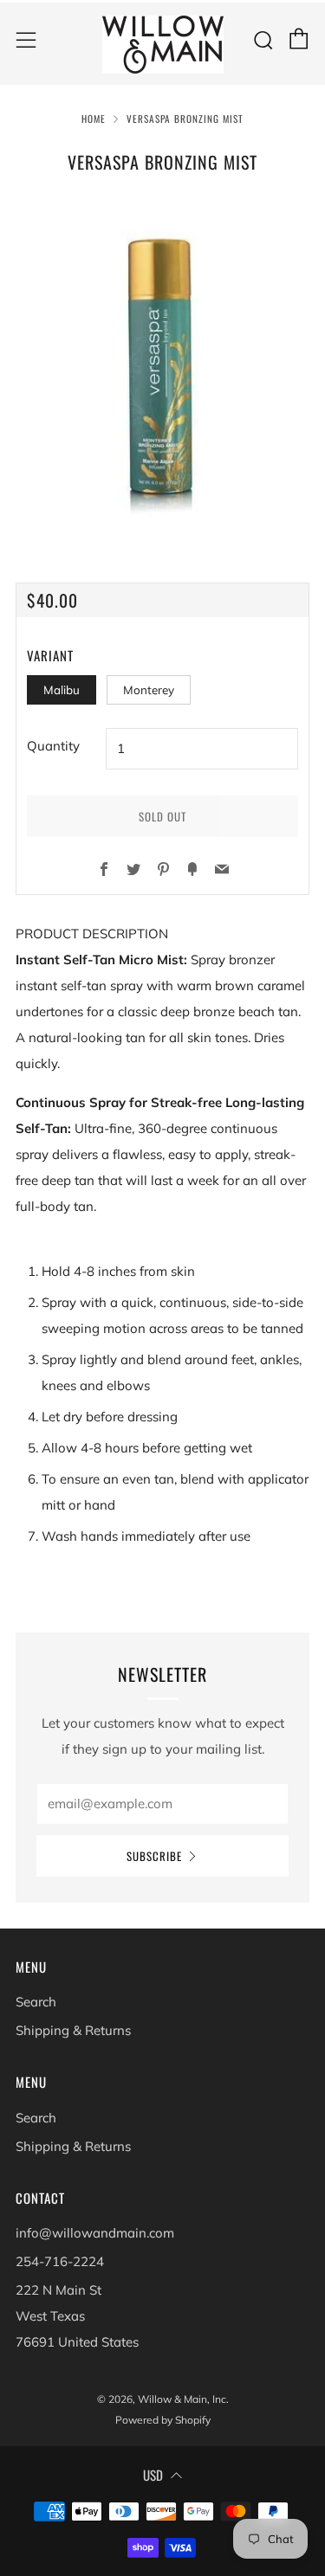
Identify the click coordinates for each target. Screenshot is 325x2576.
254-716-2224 (60, 2261)
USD (153, 2475)
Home (94, 119)
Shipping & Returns (73, 2030)
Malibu (62, 689)
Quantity (53, 746)
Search (36, 2002)
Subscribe (154, 1856)
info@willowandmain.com (95, 2233)
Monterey (149, 689)
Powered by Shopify (163, 2420)
